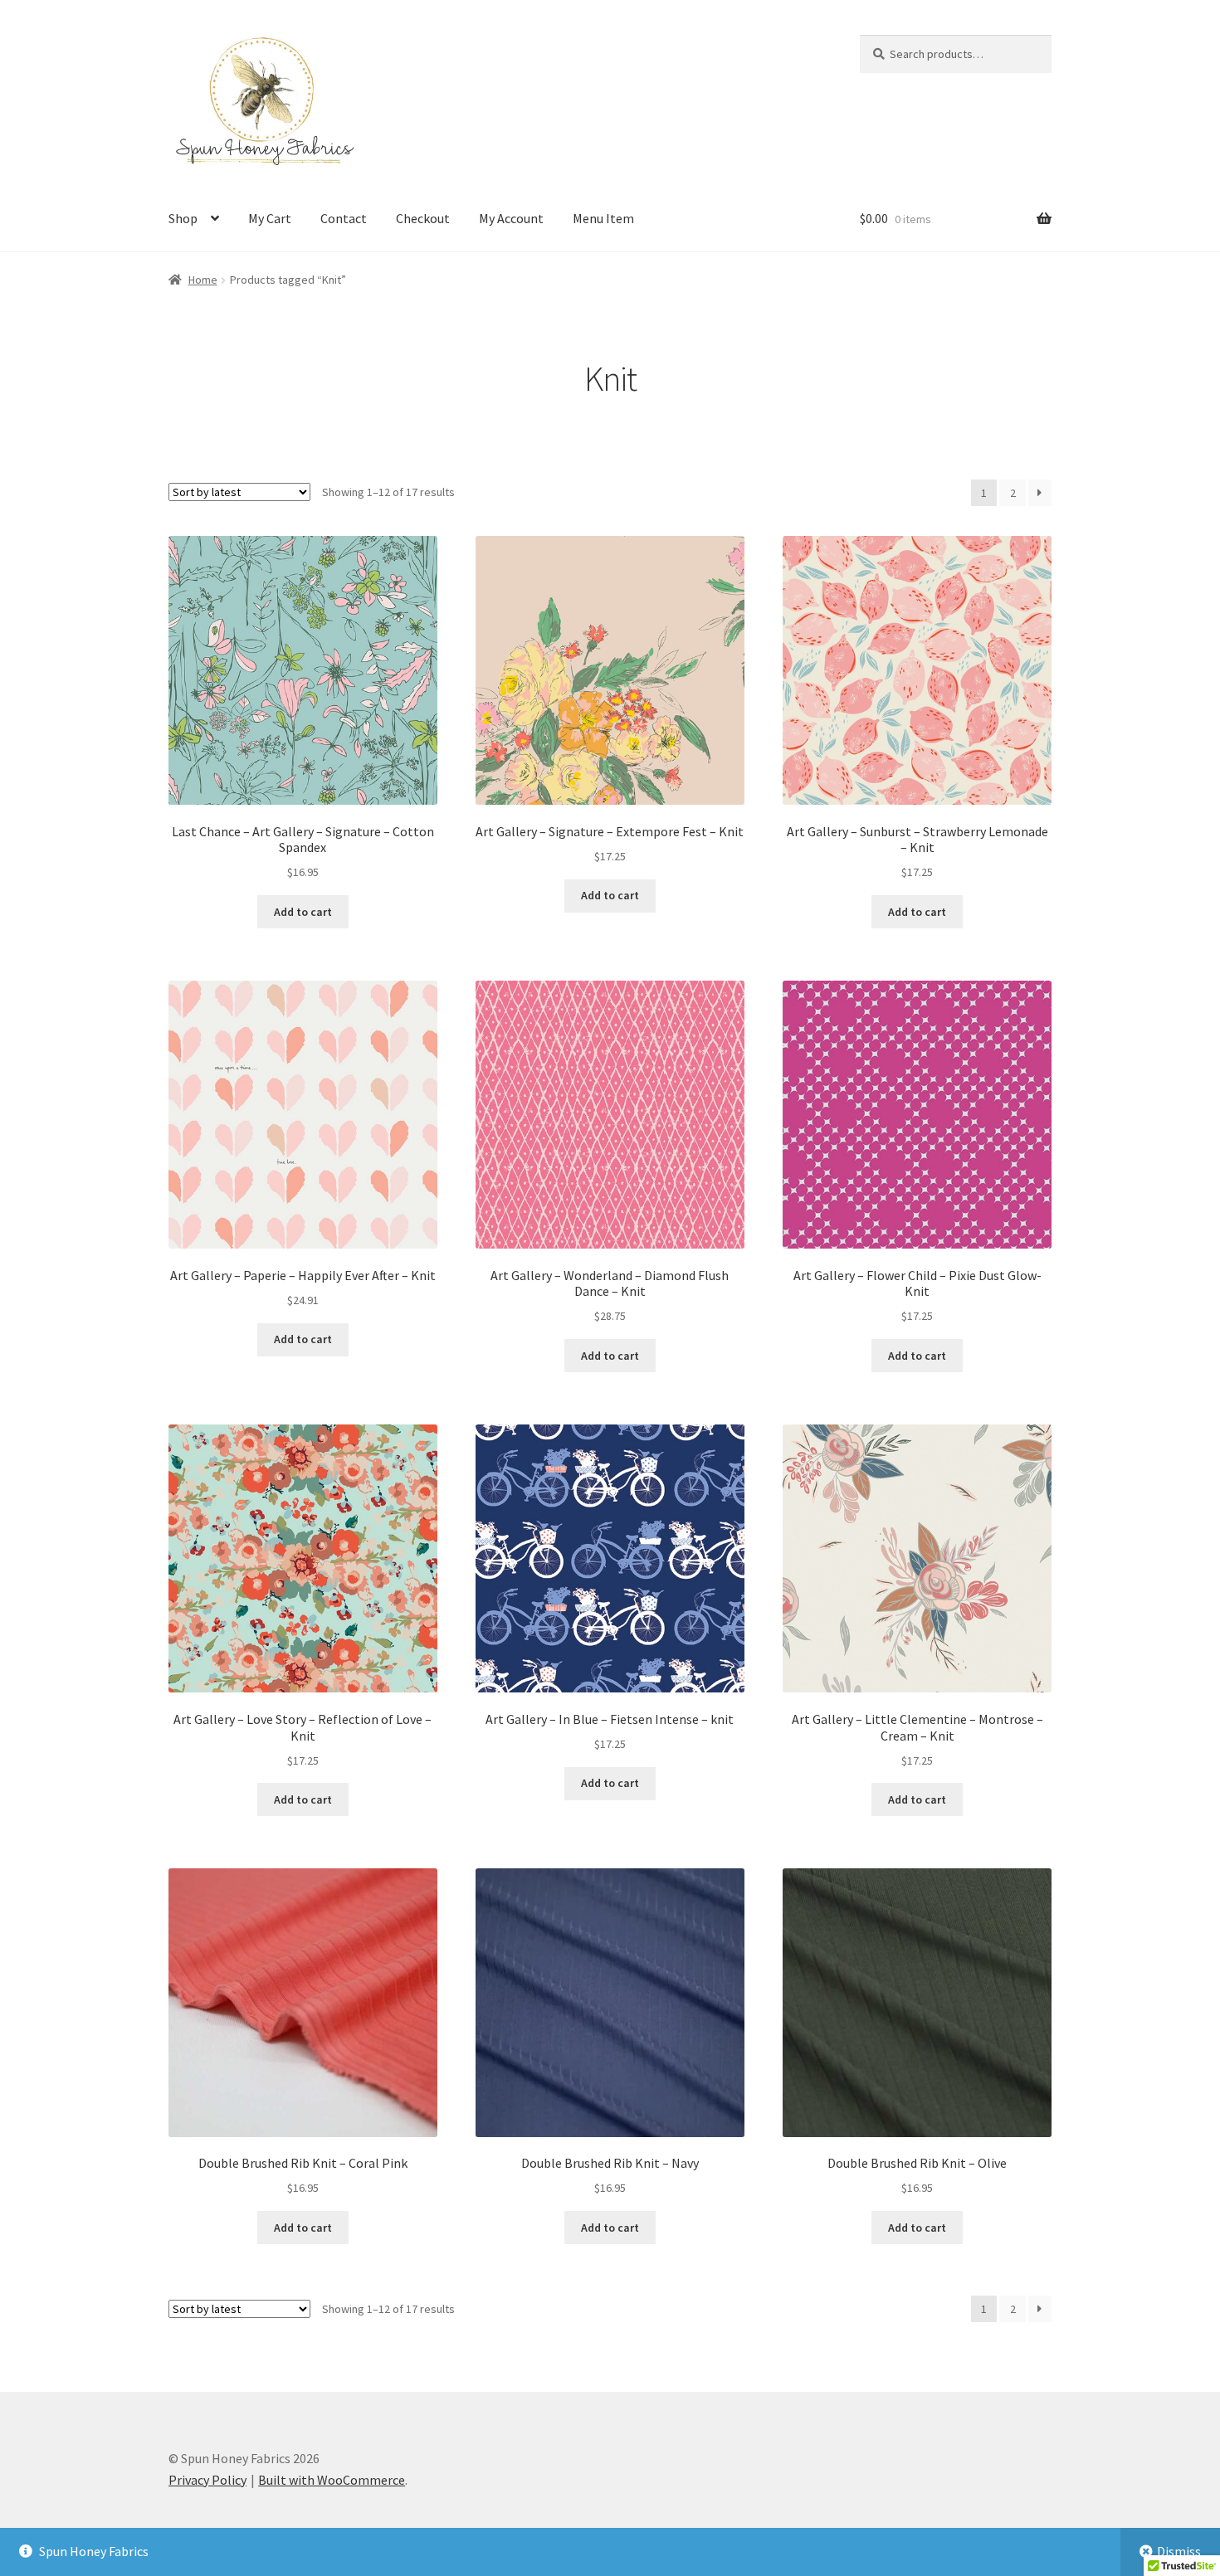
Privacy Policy (207, 2480)
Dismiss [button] (1179, 2551)
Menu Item (603, 218)
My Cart (270, 218)
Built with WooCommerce (332, 2480)
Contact (344, 218)
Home (203, 280)
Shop (183, 218)
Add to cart (303, 912)
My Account (511, 218)
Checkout (423, 218)
